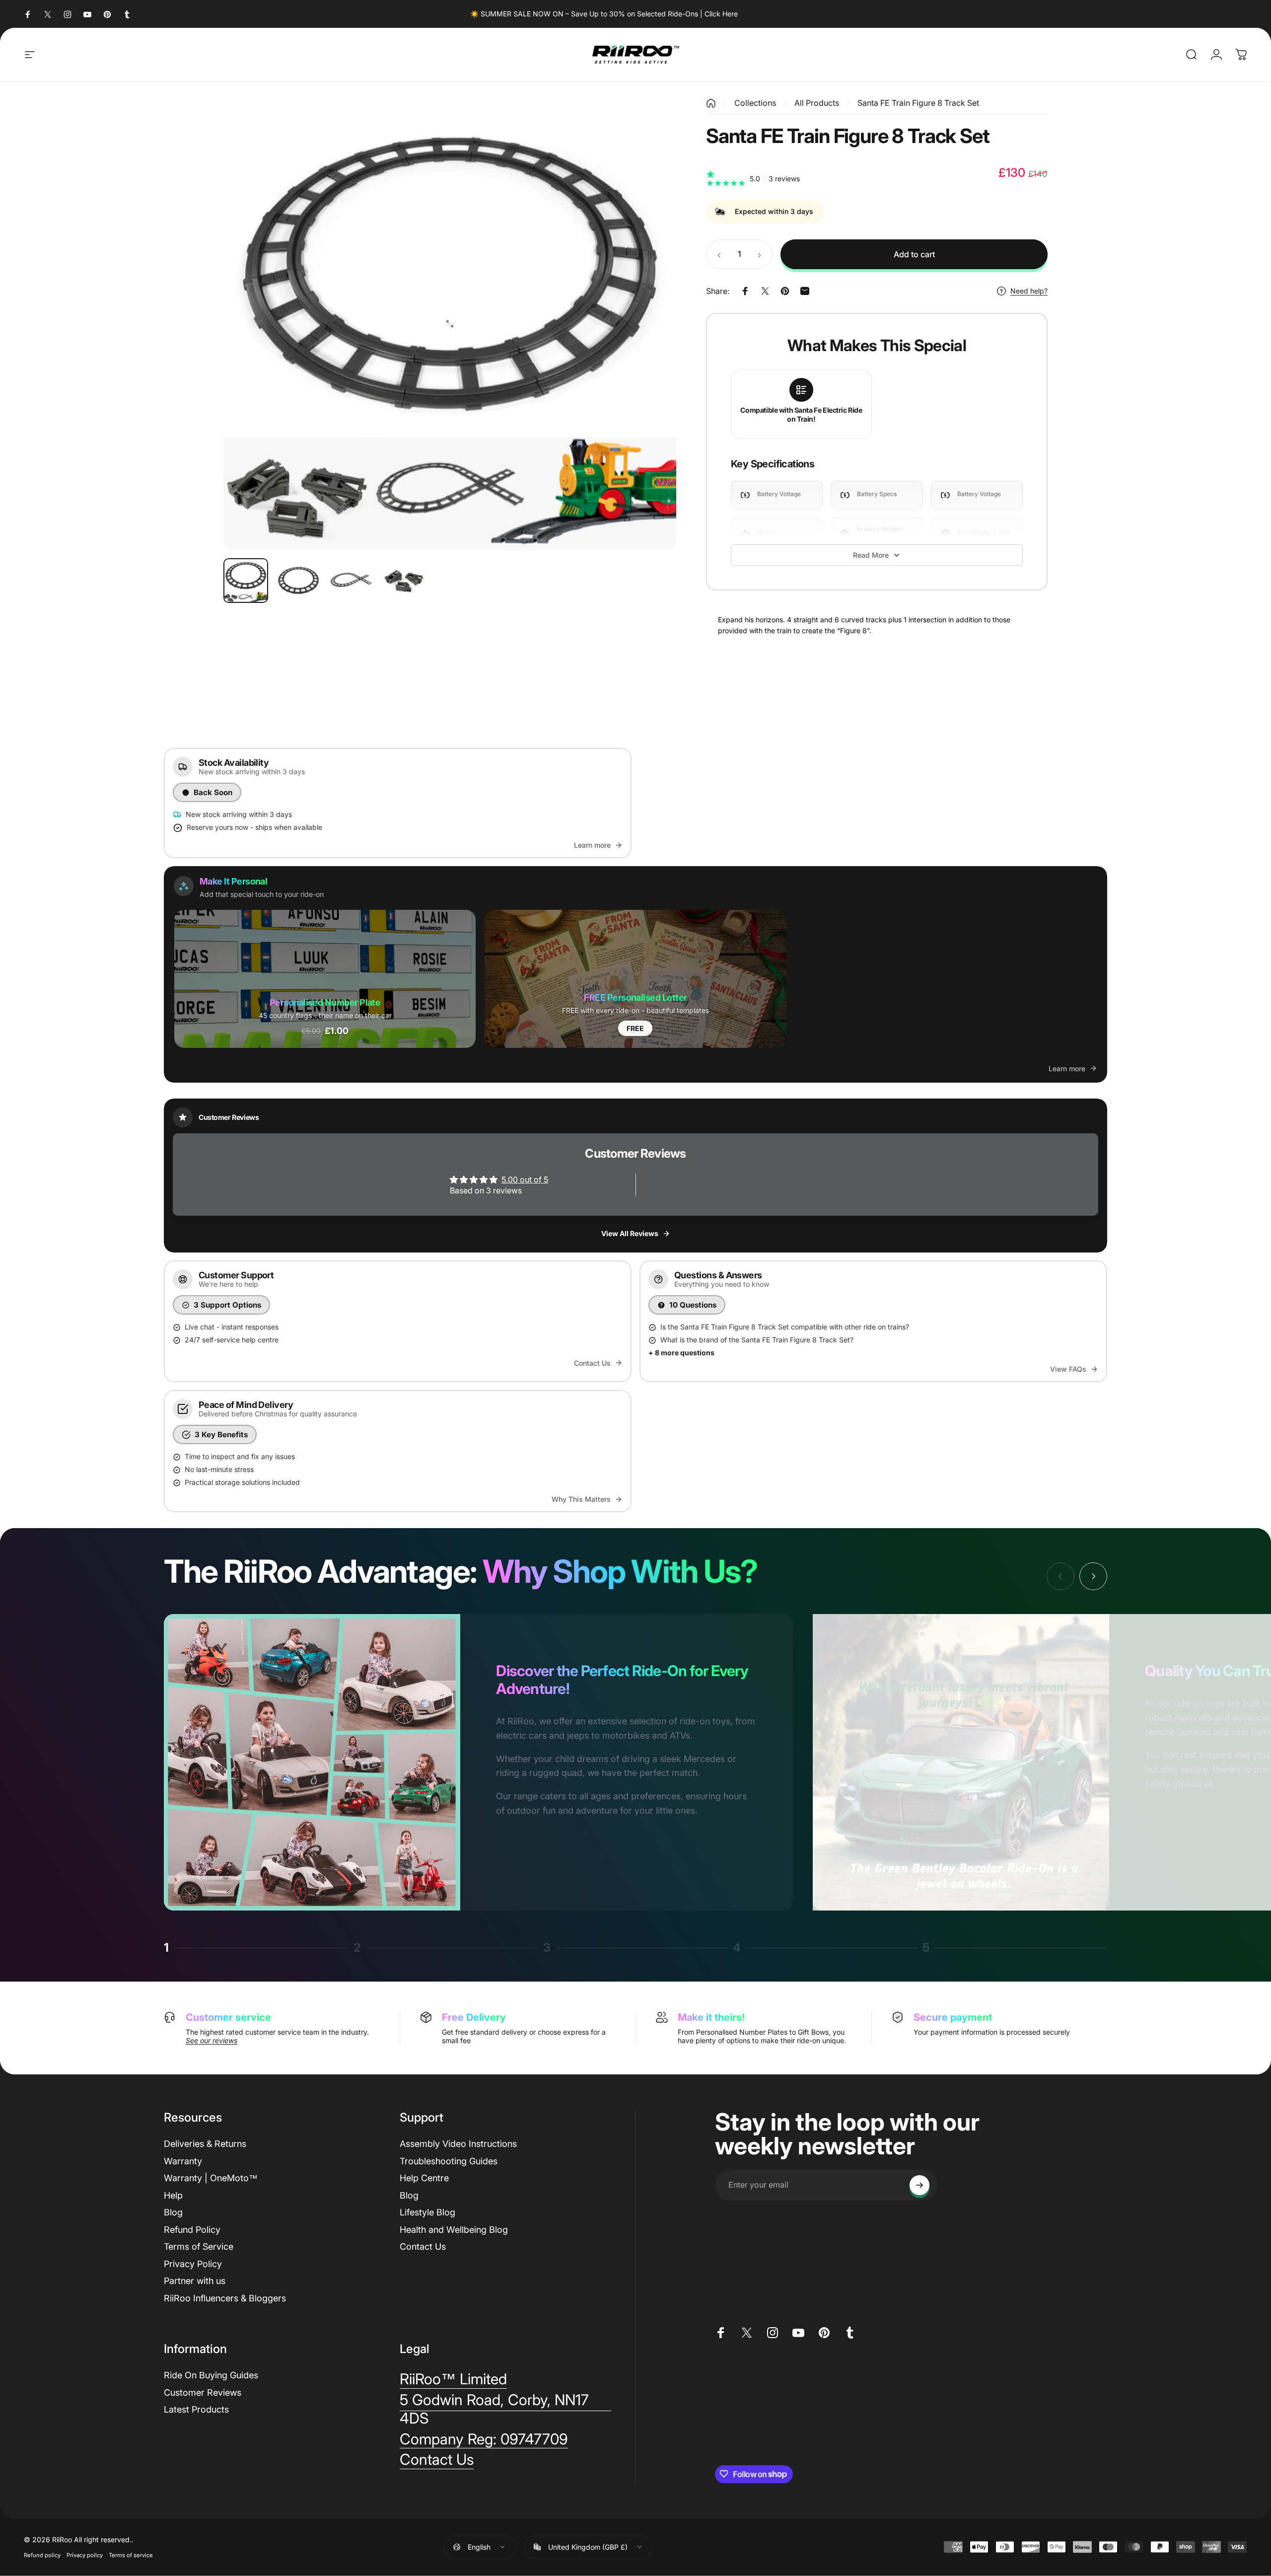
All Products (817, 103)
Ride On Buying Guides (211, 2375)
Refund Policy (192, 2229)
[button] (325, 979)
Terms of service (131, 2555)
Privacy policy (85, 2555)
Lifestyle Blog (427, 2212)
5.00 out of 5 (525, 1179)
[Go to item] (246, 581)
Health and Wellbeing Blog (454, 2229)
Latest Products (196, 2409)
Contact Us (423, 2246)
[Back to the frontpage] (711, 103)
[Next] (650, 324)
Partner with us (195, 2281)
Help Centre (424, 2178)
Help (173, 2195)
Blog (173, 2212)
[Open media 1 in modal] (450, 324)
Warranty (183, 2161)
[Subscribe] (919, 2185)
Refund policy (42, 2555)
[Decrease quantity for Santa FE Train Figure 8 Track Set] (717, 254)
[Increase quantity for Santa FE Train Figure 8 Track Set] (762, 254)
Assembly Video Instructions (458, 2144)
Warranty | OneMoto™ (211, 2178)
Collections (755, 103)
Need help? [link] (1029, 291)
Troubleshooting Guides (449, 2161)
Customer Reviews (203, 2392)
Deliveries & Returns (205, 2144)
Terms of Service (199, 2246)
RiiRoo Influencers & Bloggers (225, 2298)
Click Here (721, 14)
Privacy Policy (193, 2263)
